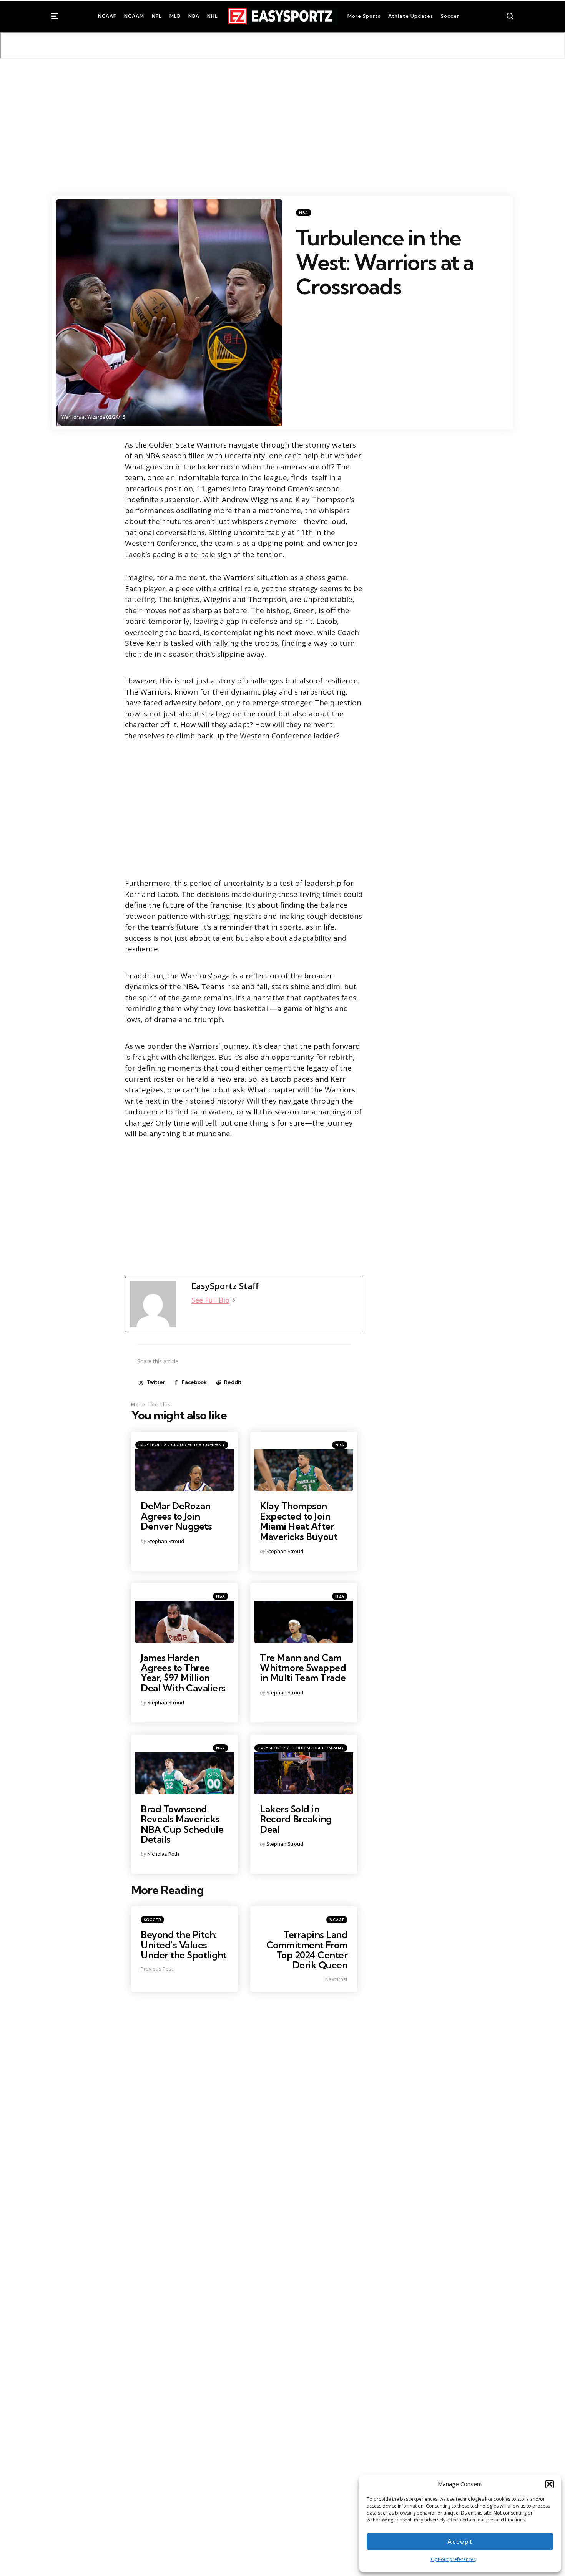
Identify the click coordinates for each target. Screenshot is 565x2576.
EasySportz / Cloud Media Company (182, 1445)
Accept (460, 2542)
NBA (304, 213)
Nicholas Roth (163, 1854)
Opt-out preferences (453, 2559)
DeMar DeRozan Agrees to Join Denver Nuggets (176, 1516)
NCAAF (337, 1920)
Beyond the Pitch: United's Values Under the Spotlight (184, 1945)
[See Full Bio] (234, 1300)
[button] (550, 2484)
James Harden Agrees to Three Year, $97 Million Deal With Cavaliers (183, 1673)
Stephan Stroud (166, 1541)
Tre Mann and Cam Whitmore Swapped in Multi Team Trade (303, 1668)
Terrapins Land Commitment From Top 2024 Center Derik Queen (307, 1950)
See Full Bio (210, 1300)
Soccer (152, 1920)
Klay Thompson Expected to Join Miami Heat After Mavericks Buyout (299, 1521)
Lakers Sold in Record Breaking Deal (296, 1819)
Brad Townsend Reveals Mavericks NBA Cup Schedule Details (182, 1824)
